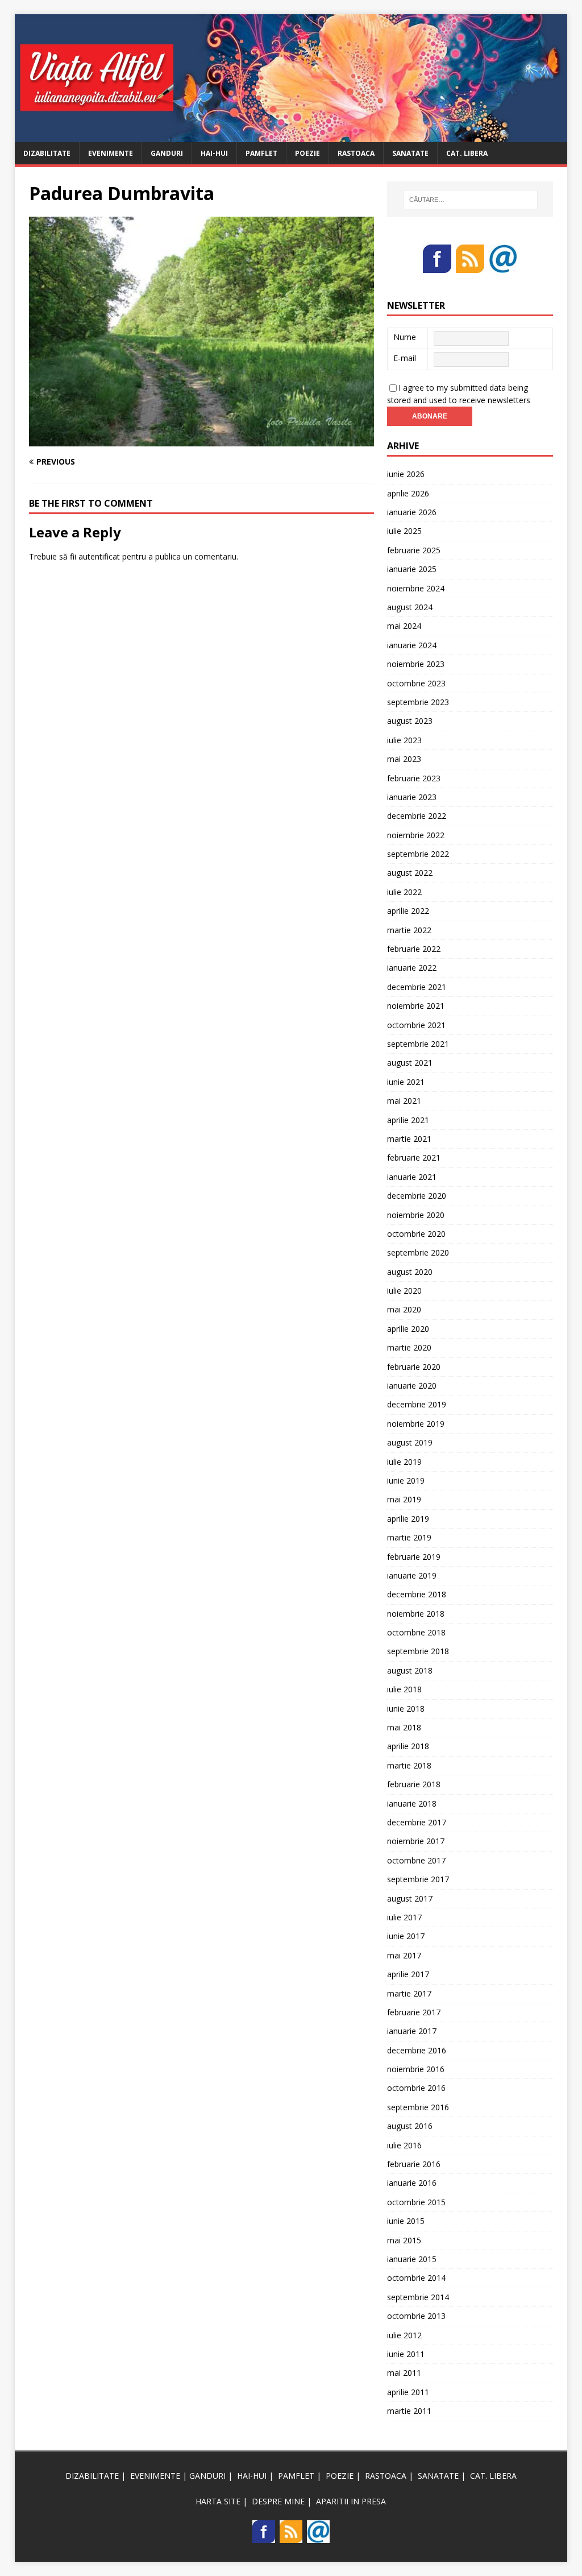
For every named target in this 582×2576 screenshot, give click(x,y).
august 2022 (410, 873)
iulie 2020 (404, 1291)
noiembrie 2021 (416, 1006)
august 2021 (410, 1063)
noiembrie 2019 (416, 1424)
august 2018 (410, 1670)
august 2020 (410, 1272)
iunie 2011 (406, 2354)
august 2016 (410, 2126)
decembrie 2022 (417, 816)
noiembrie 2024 (416, 588)
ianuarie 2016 (412, 2183)
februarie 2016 (414, 2164)
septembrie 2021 (418, 1044)
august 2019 (410, 1442)
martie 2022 (409, 930)
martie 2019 (409, 1537)
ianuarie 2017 (412, 2031)
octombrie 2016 (416, 2088)
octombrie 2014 (416, 2278)
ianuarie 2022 (412, 968)
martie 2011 (409, 2411)
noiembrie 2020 (416, 1215)
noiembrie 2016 (416, 2069)
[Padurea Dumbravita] (201, 440)
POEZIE (307, 153)
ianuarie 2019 (412, 1575)
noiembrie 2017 (416, 1841)
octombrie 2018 (416, 1632)
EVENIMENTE (111, 153)
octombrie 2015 (416, 2202)
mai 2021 (404, 1101)
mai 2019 (404, 1499)
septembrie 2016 (418, 2107)
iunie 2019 (406, 1480)
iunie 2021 (406, 1082)
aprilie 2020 (408, 1329)
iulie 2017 (404, 1917)
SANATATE (410, 153)
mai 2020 (404, 1309)
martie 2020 (409, 1347)
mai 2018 (404, 1727)
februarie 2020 (414, 1367)
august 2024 (410, 607)
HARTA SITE (218, 2501)
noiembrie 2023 (416, 664)
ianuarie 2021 (412, 1177)
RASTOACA (356, 153)
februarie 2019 (414, 1557)
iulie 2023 (404, 740)
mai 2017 (404, 1955)
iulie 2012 (404, 2335)
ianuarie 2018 (412, 1803)
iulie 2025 (404, 531)
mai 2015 (404, 2240)
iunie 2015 (406, 2221)
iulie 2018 (404, 1689)
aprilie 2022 (408, 911)
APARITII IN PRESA (351, 2501)
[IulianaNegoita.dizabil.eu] (291, 135)
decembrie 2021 (417, 987)
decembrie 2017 (417, 1822)
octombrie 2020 (416, 1234)
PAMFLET (261, 153)
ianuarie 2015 (412, 2259)
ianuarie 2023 (412, 797)
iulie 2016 (404, 2145)
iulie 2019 (404, 1462)
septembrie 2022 (418, 854)
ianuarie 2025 (412, 569)
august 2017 (410, 1898)
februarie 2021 (414, 1157)
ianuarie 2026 (412, 512)
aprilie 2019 (408, 1519)
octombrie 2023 (416, 683)
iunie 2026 (406, 474)
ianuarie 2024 (412, 645)
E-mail (405, 358)
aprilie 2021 (408, 1120)
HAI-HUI (214, 153)
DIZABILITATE (47, 153)
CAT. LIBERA (467, 153)
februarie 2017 (414, 2012)
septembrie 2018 (418, 1651)
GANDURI (167, 153)
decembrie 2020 (417, 1196)
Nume (405, 337)
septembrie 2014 (418, 2297)
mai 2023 (404, 759)
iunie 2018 (406, 1709)
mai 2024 (404, 626)
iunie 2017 (406, 1936)
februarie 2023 (414, 778)
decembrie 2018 (417, 1594)
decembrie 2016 (417, 2050)
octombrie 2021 (416, 1025)
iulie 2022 (404, 892)
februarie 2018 (414, 1784)
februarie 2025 (414, 550)
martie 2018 (409, 1765)
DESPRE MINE (278, 2501)
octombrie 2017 (416, 1860)
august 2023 (410, 721)
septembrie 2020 (418, 1252)
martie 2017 (409, 1993)
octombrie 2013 (416, 2316)
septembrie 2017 (418, 1879)
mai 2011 (404, 2373)
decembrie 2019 (417, 1404)
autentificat (99, 556)
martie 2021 (409, 1139)
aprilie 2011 (408, 2392)
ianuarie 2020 (412, 1386)
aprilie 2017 (408, 1974)
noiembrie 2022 (416, 835)
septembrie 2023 (418, 702)
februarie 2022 (414, 949)
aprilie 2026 (408, 493)
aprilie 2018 (408, 1746)
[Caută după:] (470, 200)
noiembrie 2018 (416, 1614)
